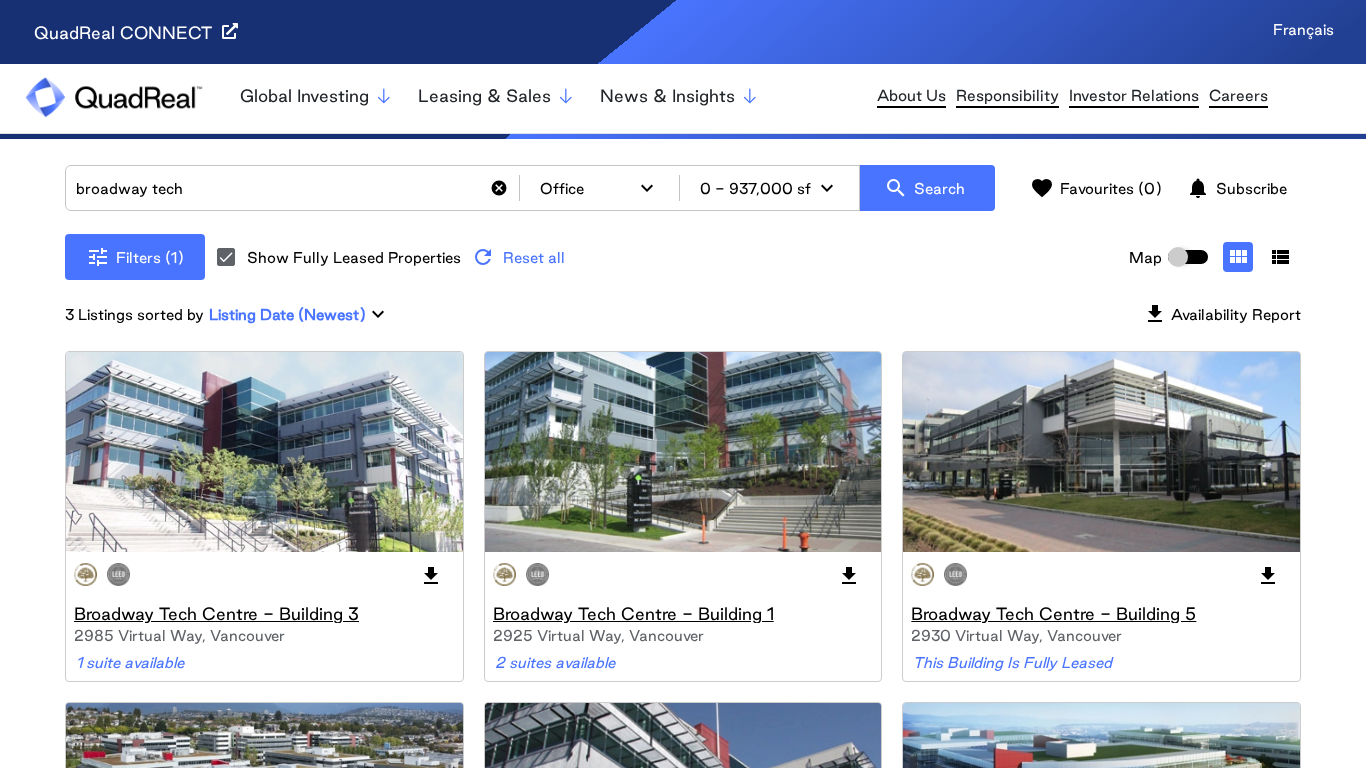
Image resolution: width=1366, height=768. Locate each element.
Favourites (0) (1096, 188)
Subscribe (1236, 188)
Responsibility (1007, 95)
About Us (911, 95)
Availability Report (1222, 314)
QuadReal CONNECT (125, 32)
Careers (1238, 95)
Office (599, 188)
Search (924, 188)
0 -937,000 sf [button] (769, 188)
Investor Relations (1134, 95)
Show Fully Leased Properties (354, 257)
